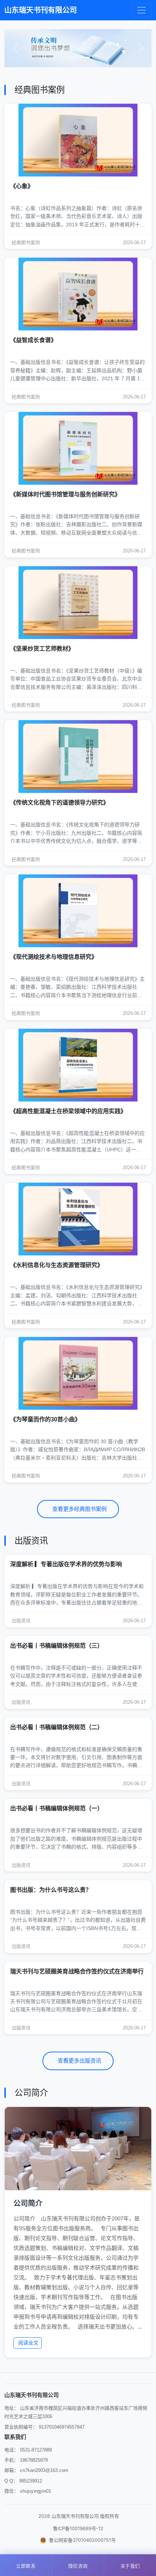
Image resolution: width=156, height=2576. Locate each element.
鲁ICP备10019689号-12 (78, 2528)
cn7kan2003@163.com (44, 2470)
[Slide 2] (85, 57)
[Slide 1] (71, 57)
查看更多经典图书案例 (79, 1509)
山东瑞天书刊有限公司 (41, 10)
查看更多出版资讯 (79, 2061)
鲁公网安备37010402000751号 (82, 2540)
